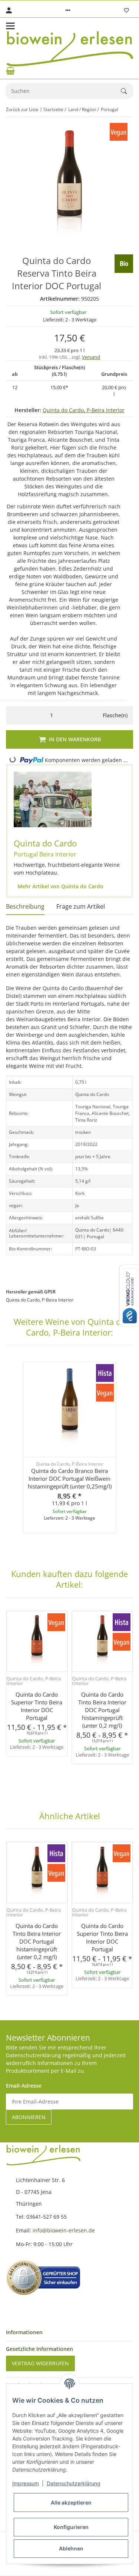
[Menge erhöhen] (90, 715)
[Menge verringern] (14, 715)
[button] (68, 10)
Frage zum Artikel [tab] (81, 906)
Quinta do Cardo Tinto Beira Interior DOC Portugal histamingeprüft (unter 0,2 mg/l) (102, 1710)
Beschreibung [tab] (25, 906)
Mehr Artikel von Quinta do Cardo (60, 886)
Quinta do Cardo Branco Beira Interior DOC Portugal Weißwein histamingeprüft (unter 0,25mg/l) (70, 1479)
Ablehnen (71, 2548)
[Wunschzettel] (126, 10)
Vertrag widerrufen (40, 2363)
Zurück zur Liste (22, 109)
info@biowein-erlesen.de (64, 2230)
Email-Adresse (24, 2086)
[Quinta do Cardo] (53, 799)
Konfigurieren (71, 2527)
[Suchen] (127, 91)
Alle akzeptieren (71, 2503)
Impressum (26, 2483)
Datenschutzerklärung (74, 2483)
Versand (91, 357)
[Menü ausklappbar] (10, 26)
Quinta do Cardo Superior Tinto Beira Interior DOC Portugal (37, 1706)
